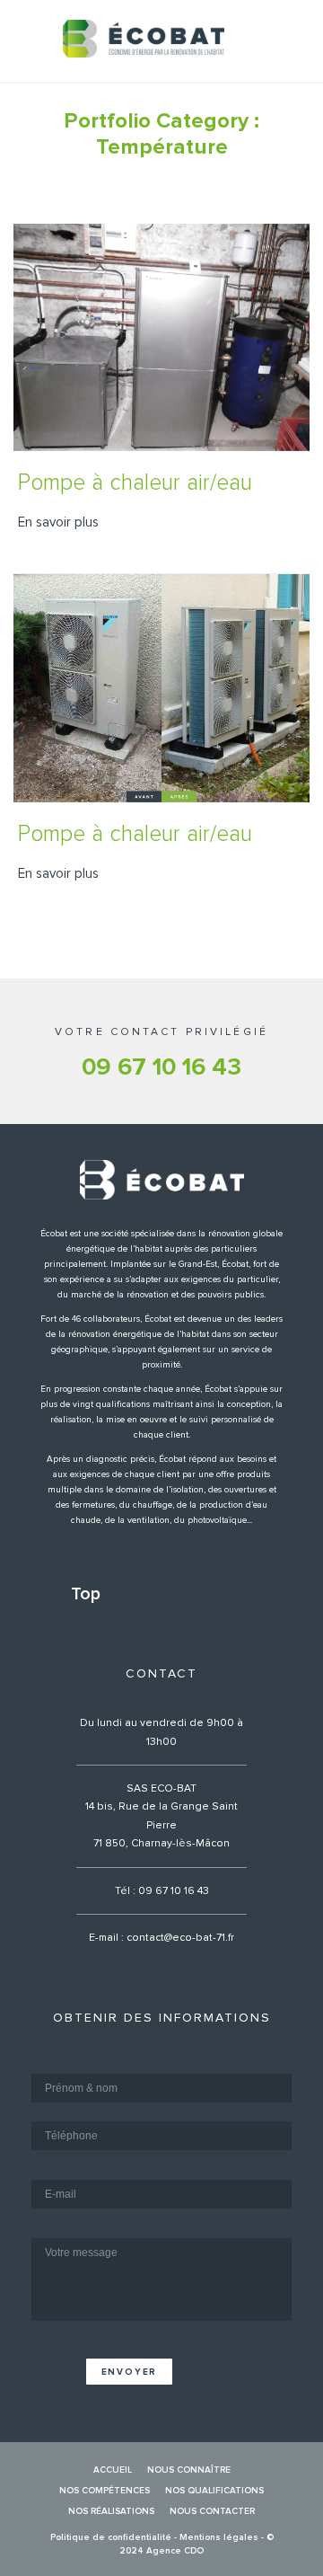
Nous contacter (212, 2511)
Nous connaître (189, 2470)
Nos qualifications (214, 2491)
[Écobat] (144, 39)
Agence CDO (175, 2551)
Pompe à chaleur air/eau (135, 483)
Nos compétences (105, 2491)
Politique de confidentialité (111, 2537)
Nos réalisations (111, 2511)
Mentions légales (219, 2537)
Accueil (113, 2470)
